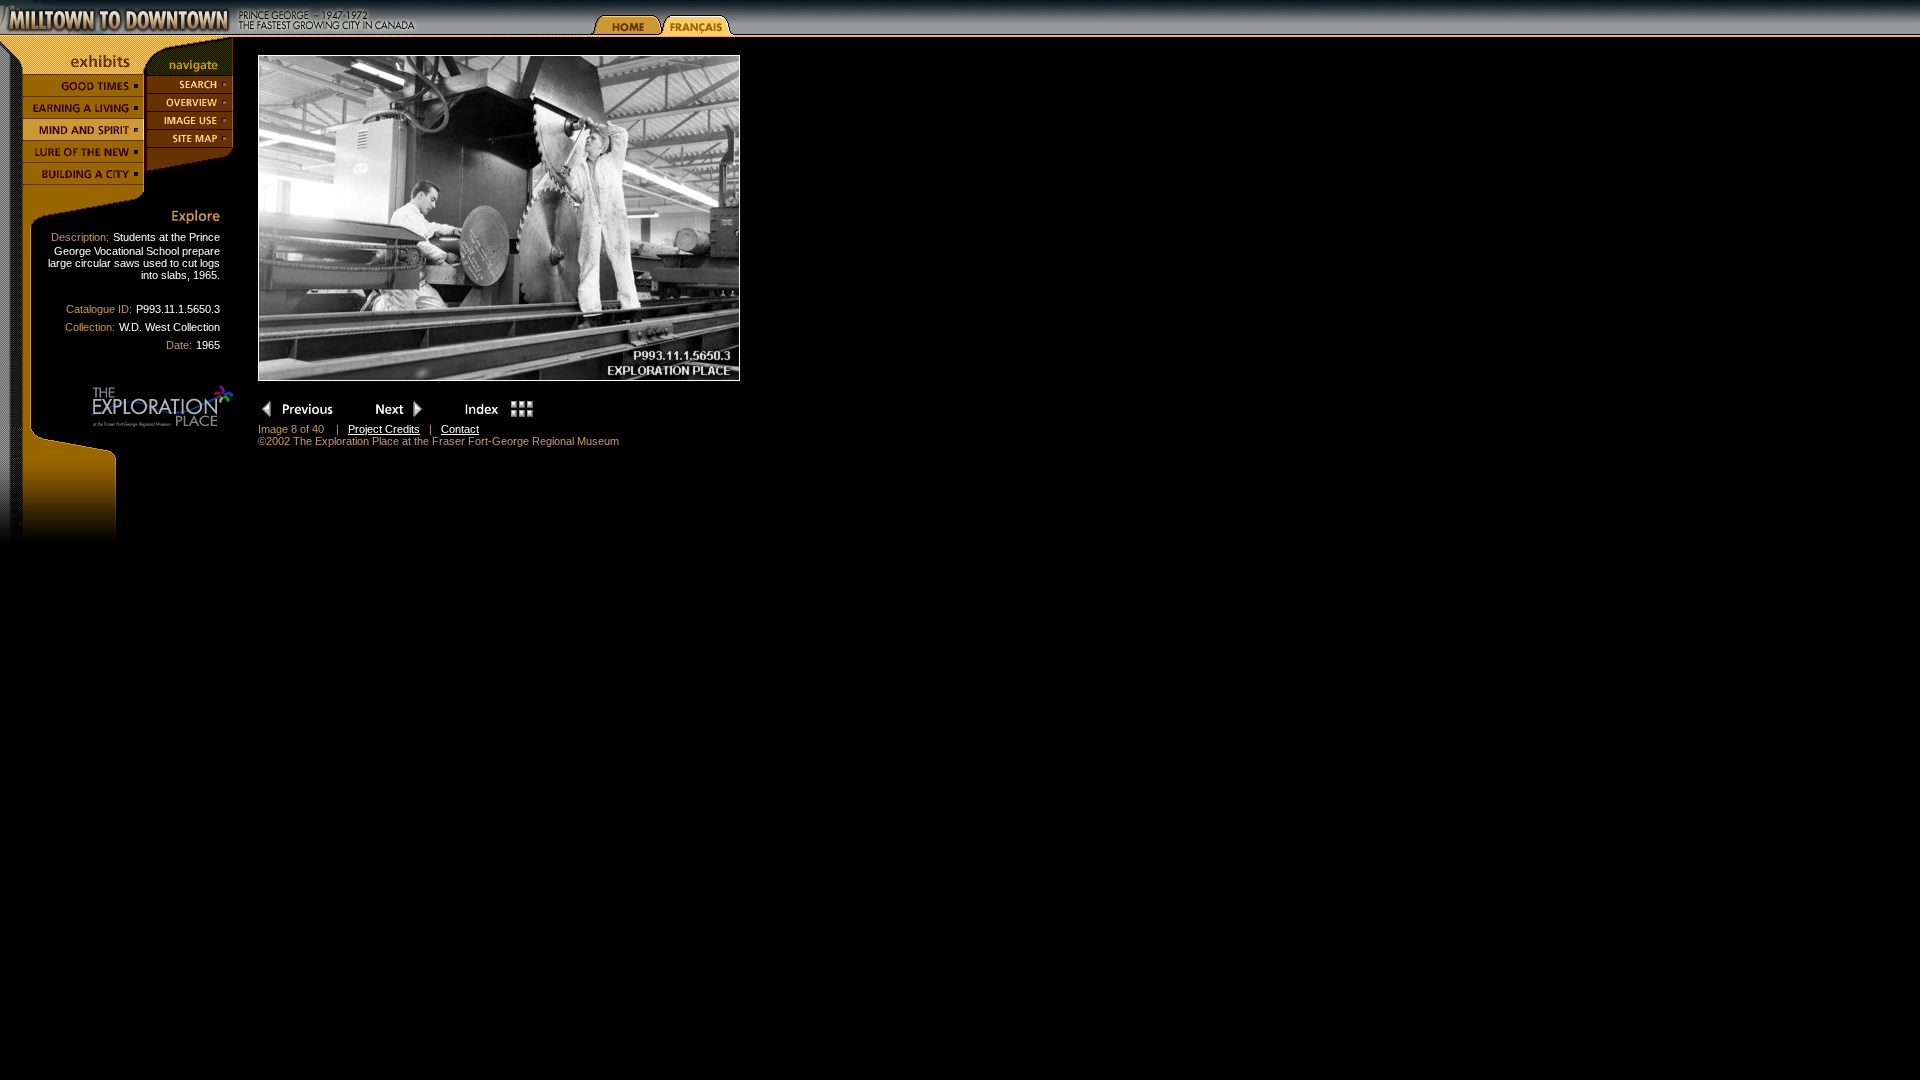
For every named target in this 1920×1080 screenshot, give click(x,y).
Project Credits (384, 429)
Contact (460, 429)
